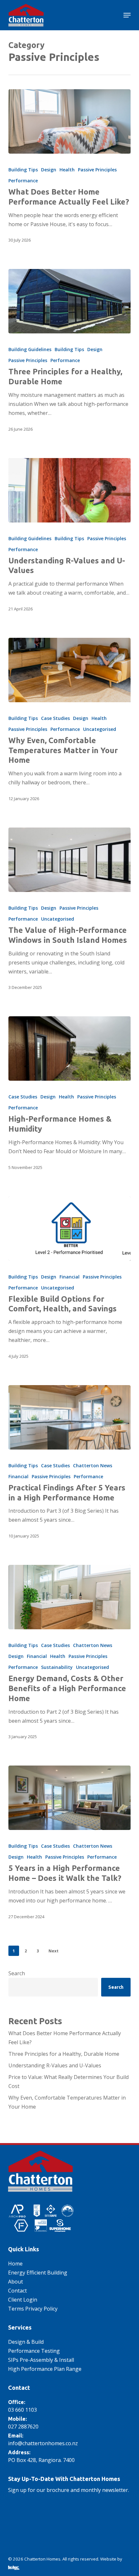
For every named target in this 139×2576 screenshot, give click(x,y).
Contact (17, 2291)
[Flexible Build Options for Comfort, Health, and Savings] (69, 1229)
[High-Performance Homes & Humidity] (69, 1049)
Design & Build (26, 2342)
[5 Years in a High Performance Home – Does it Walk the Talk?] (69, 1798)
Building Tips (23, 170)
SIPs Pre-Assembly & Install (41, 2360)
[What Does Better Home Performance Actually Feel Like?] (69, 121)
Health (67, 170)
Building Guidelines (30, 349)
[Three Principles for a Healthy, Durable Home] (69, 301)
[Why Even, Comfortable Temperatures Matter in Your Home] (69, 670)
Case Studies (55, 718)
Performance (23, 181)
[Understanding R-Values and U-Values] (69, 490)
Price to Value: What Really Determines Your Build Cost (69, 2082)
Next (53, 1951)
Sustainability (57, 1667)
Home (15, 2264)
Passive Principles (97, 170)
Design (49, 170)
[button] (127, 15)
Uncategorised (100, 729)
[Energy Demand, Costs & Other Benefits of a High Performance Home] (69, 1597)
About (16, 2282)
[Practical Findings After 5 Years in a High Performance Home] (69, 1417)
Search (17, 1973)
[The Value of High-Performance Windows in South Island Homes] (69, 860)
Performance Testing (34, 2351)
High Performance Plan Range (45, 2369)
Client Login (23, 2300)
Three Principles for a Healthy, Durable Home (64, 2054)
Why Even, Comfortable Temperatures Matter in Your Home (67, 2102)
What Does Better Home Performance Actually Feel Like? (65, 2038)
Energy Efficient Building (38, 2273)
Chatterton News (93, 1465)
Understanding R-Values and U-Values (55, 2065)
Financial (69, 1277)
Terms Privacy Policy (33, 2309)
